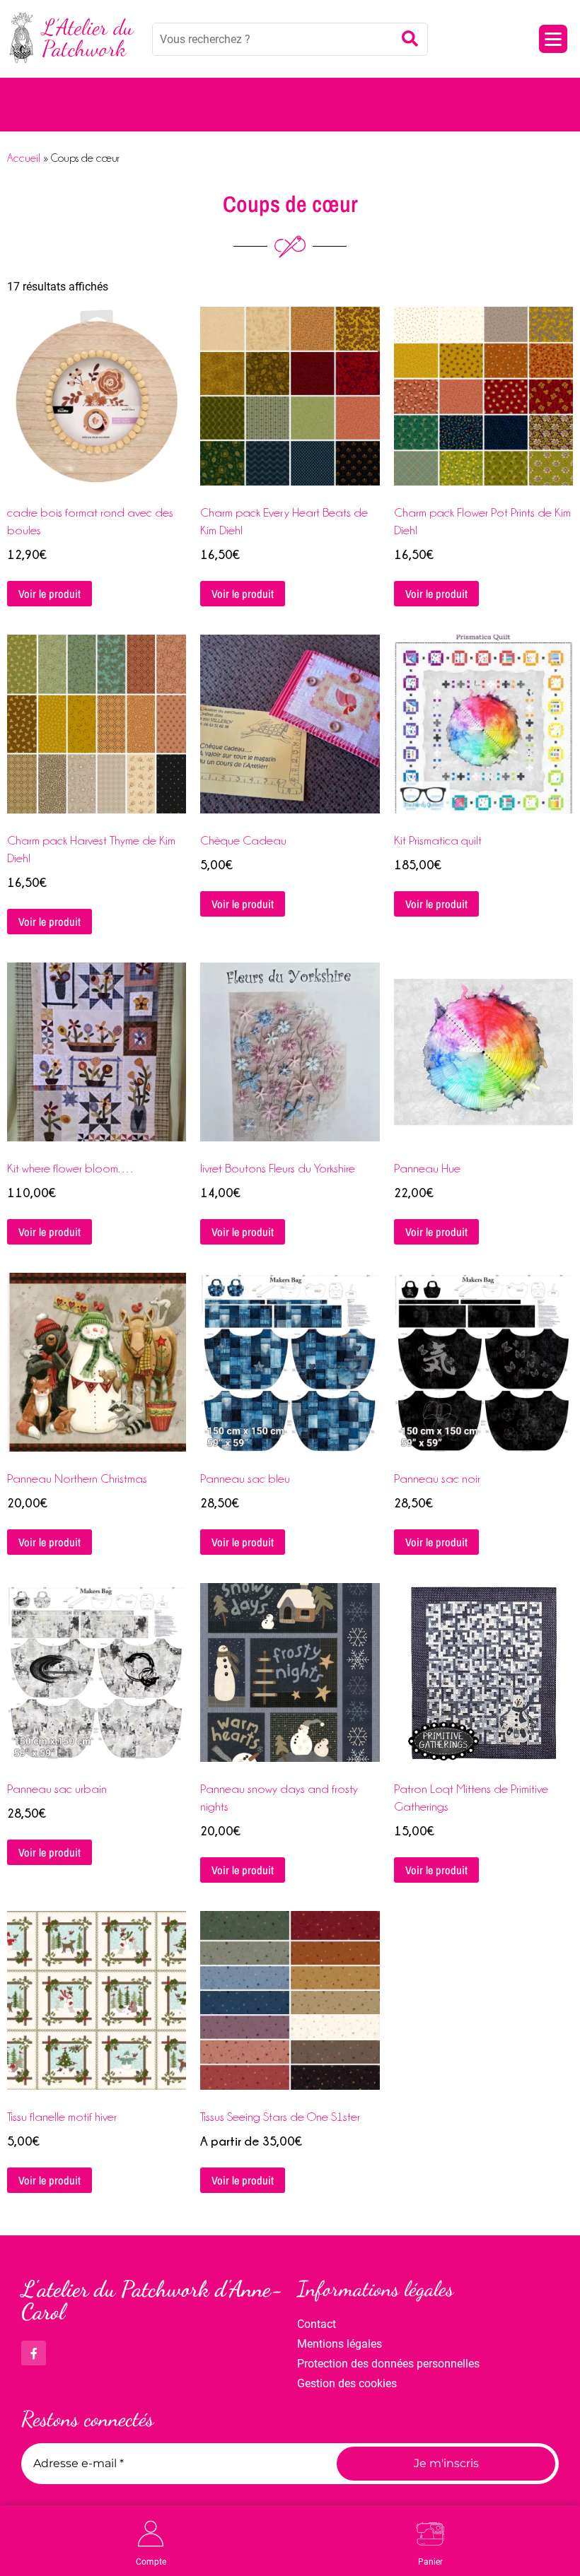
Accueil (24, 158)
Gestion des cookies (347, 2383)
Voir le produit (50, 594)
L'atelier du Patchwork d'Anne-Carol (152, 2300)
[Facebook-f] (34, 2353)
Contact (317, 2324)
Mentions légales (340, 2344)
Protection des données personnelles (388, 2364)
